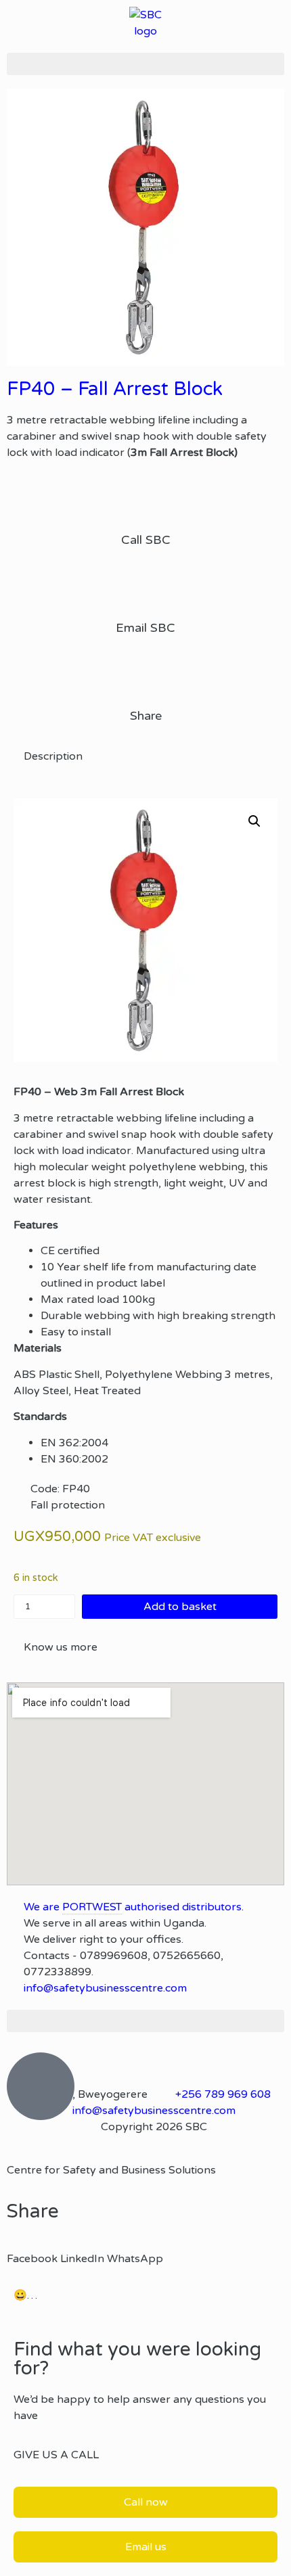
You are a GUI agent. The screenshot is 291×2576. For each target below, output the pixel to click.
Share (146, 716)
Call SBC (146, 540)
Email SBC (145, 628)
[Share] (145, 677)
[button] (145, 64)
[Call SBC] (145, 501)
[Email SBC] (145, 589)
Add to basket (180, 1607)
